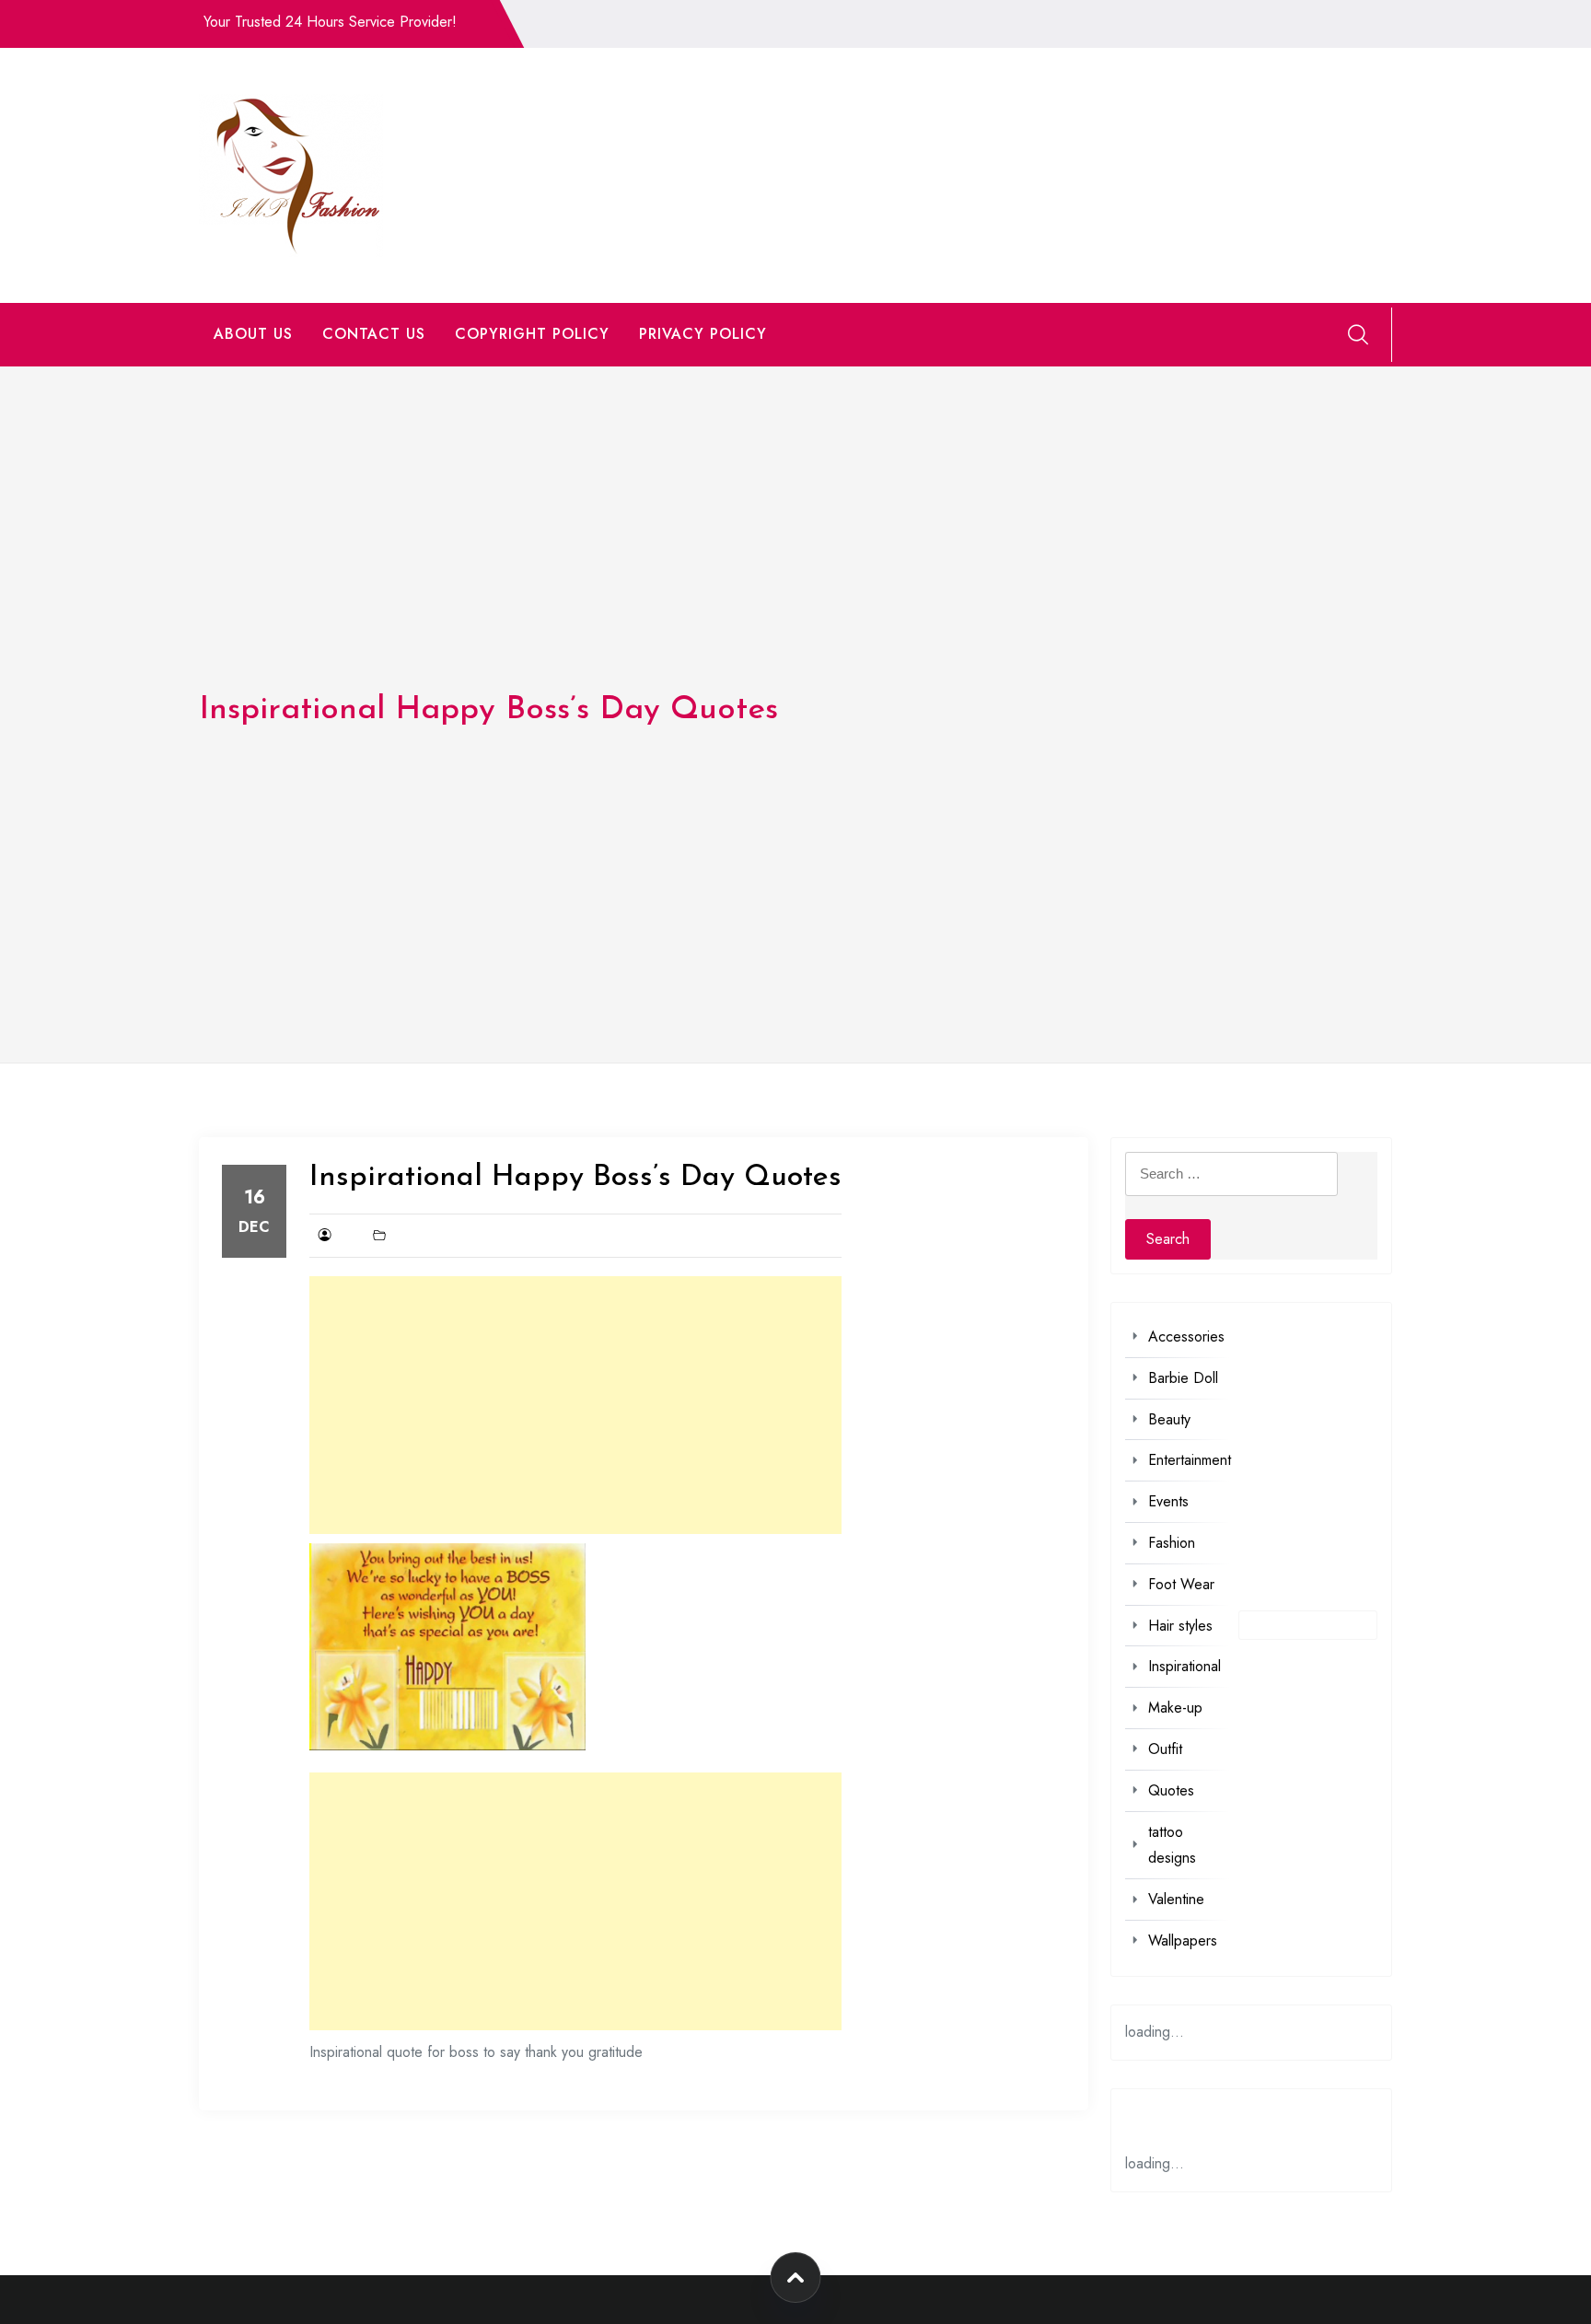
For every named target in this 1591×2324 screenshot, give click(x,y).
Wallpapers (1183, 1941)
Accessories (1186, 1336)
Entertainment (1190, 1460)
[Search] (1358, 334)
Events (1168, 1501)
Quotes (1171, 1790)
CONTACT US (374, 334)
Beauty (1169, 1419)
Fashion (1172, 1543)
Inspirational (1185, 1666)
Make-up (1175, 1708)
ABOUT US (253, 334)
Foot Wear (1181, 1584)
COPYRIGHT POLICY (532, 334)
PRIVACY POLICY (703, 334)
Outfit (1165, 1749)
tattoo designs (1172, 1845)
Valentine (1176, 1899)
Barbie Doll (1183, 1378)
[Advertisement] (575, 1405)
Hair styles (1180, 1626)
